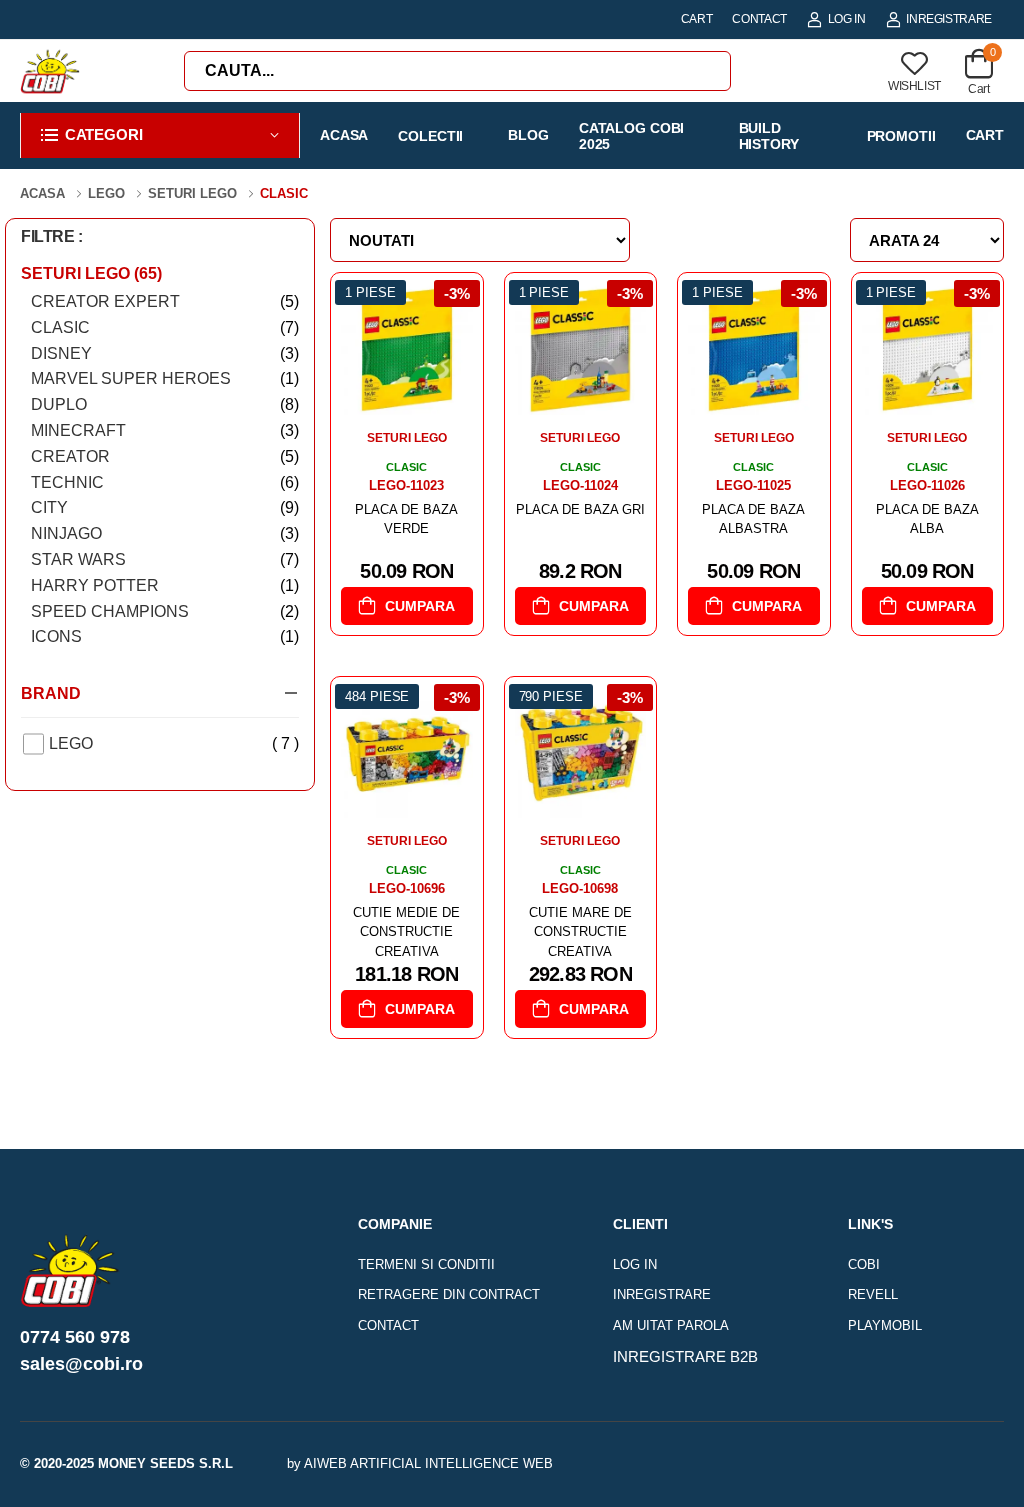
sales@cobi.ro (81, 1364)
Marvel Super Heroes (165, 378)
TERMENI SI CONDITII (426, 1264)
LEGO (174, 743)
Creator (165, 456)
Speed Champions (165, 611)
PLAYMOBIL (885, 1325)
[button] (160, 135)
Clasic (165, 327)
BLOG (528, 135)
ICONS (165, 636)
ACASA (344, 135)
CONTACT (759, 19)
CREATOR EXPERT (165, 301)
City (165, 507)
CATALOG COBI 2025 (632, 135)
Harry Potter (165, 585)
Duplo (165, 404)
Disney (165, 353)
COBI (864, 1264)
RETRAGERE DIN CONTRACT (449, 1294)
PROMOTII (901, 136)
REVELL (873, 1294)
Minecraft (165, 430)
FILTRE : (52, 236)
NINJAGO (165, 533)
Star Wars (165, 559)
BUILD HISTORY (769, 135)
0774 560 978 (75, 1337)
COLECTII (430, 136)
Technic (165, 482)
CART (697, 19)
